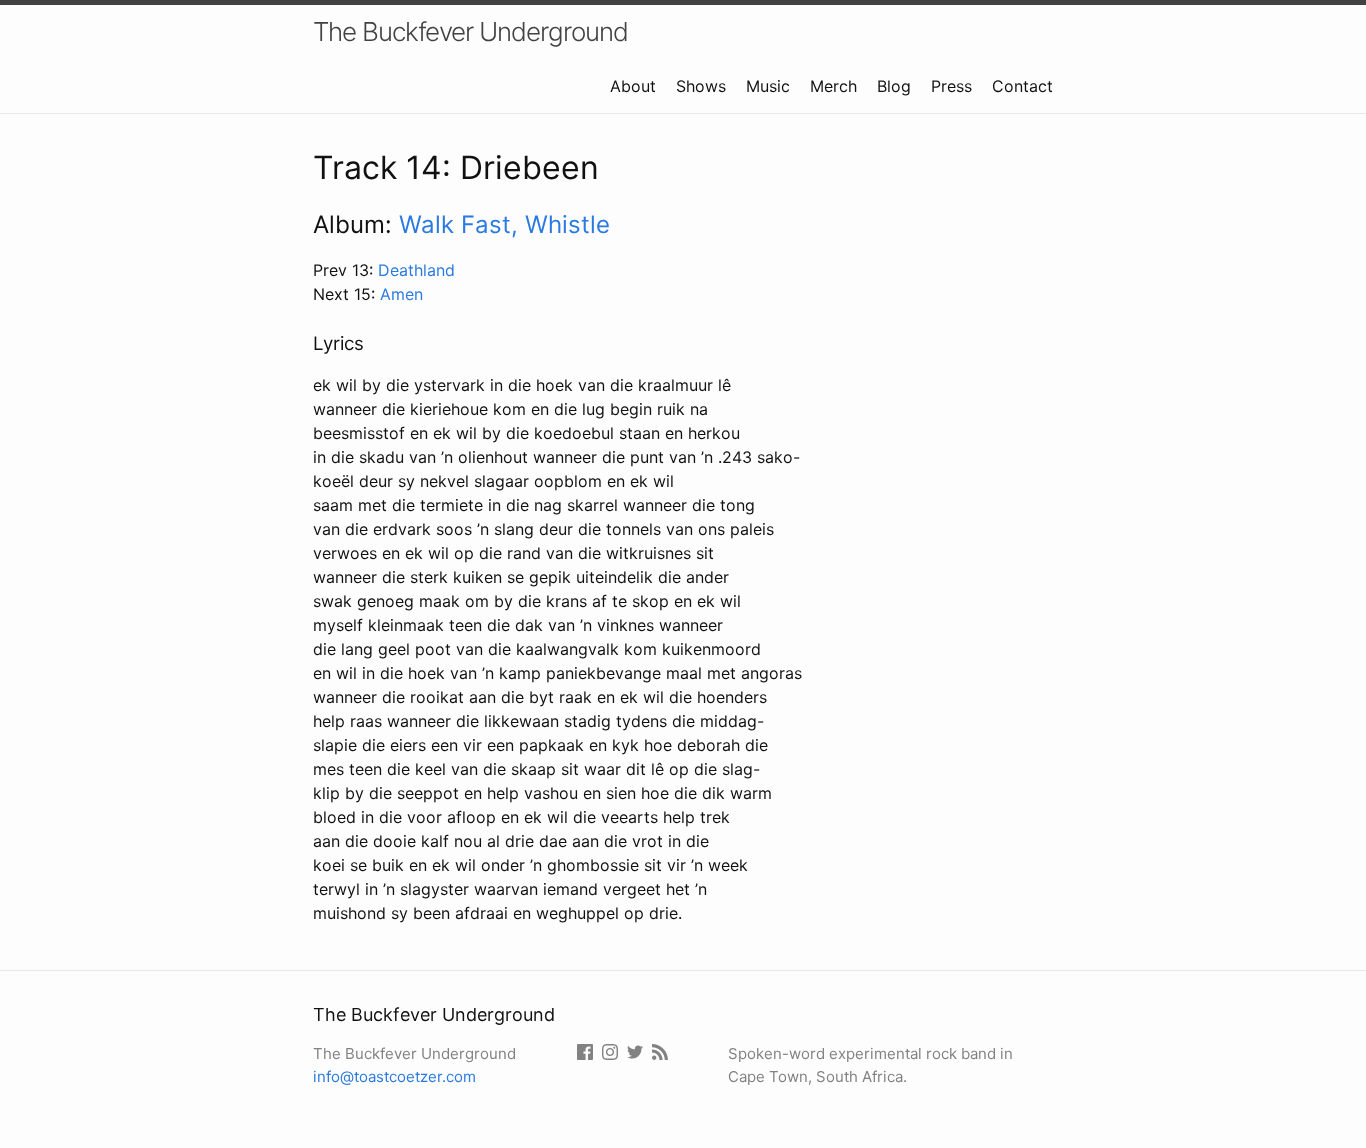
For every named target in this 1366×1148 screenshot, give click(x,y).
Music (768, 86)
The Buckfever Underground (470, 31)
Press (951, 86)
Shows (701, 86)
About (633, 86)
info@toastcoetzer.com (394, 1076)
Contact (1022, 86)
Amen (401, 294)
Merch (833, 86)
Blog (894, 86)
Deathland (416, 270)
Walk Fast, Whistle (504, 224)
